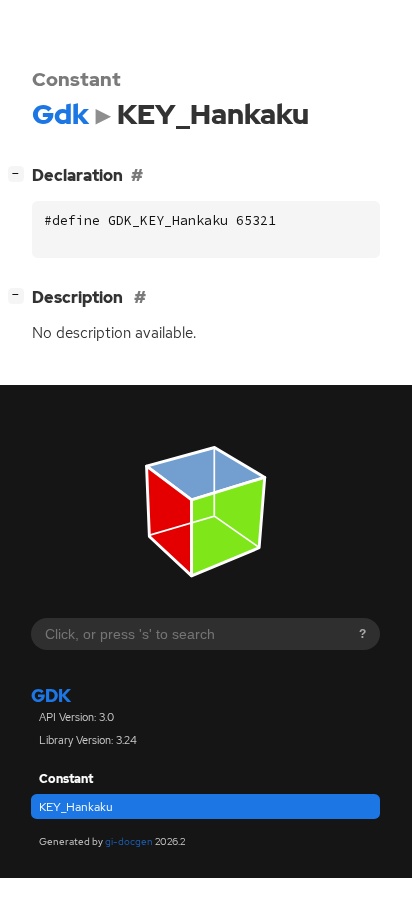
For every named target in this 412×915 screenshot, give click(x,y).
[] (20, 173)
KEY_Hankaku (76, 807)
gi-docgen (129, 841)
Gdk (51, 695)
